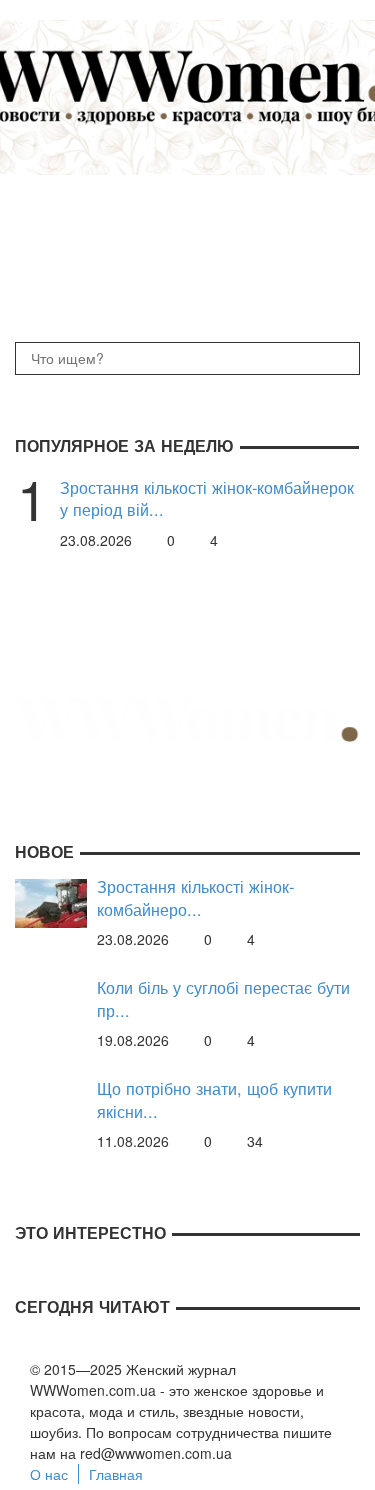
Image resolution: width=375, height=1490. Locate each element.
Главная (116, 1474)
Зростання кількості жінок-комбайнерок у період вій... (207, 498)
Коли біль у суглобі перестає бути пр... (223, 998)
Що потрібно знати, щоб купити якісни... (214, 1099)
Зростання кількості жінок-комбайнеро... (195, 897)
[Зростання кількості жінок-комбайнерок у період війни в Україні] (51, 901)
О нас (49, 1474)
